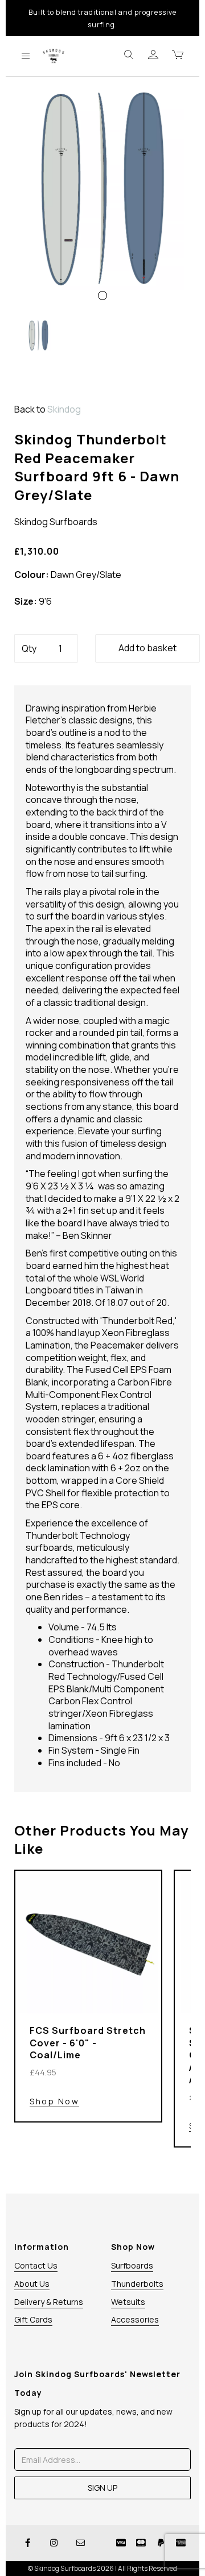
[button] (33, 252)
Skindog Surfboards (56, 522)
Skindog (64, 409)
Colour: (32, 575)
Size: (26, 602)
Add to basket (147, 648)
